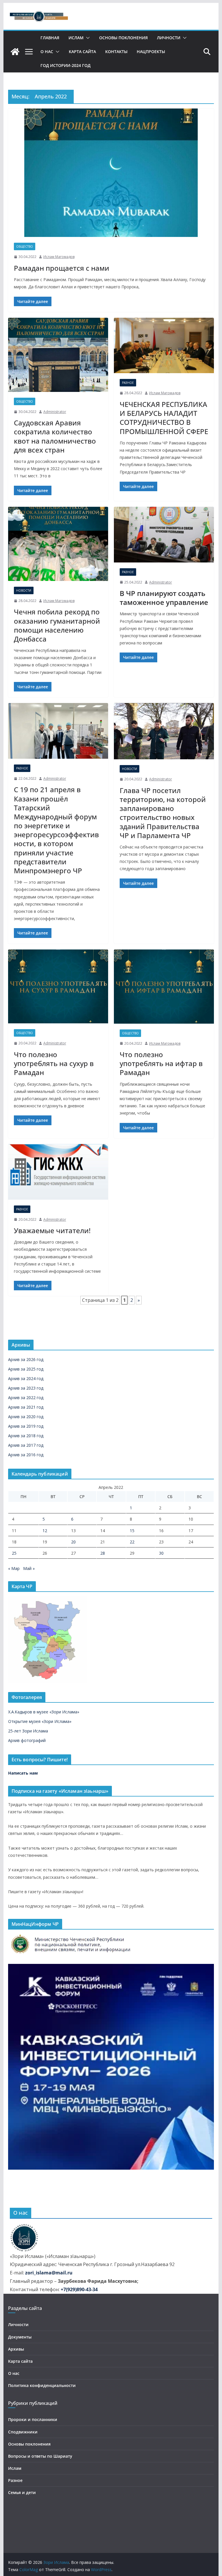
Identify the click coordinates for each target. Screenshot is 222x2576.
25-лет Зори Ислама (28, 1731)
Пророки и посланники (33, 2419)
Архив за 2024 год (26, 1378)
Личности (169, 38)
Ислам (76, 38)
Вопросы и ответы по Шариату (40, 2456)
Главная (50, 38)
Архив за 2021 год (26, 1407)
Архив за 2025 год (26, 1369)
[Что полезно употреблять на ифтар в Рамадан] (164, 987)
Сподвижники (23, 2432)
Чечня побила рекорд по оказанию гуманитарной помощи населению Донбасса (57, 625)
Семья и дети (22, 2492)
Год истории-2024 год (65, 65)
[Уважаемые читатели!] (58, 1172)
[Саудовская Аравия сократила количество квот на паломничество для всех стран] (58, 355)
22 (132, 1542)
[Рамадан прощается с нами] (111, 173)
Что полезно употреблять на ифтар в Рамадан (161, 1063)
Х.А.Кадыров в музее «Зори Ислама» (44, 1712)
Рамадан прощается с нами (62, 268)
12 (45, 1531)
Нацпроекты (151, 52)
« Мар (14, 1568)
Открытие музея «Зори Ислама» (40, 1721)
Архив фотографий (27, 1740)
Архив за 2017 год (26, 1445)
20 (73, 1542)
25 (14, 1553)
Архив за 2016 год (26, 1455)
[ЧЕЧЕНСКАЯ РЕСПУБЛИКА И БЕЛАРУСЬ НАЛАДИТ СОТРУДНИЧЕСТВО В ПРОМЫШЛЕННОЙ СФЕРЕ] (164, 346)
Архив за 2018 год (26, 1436)
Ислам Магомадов (59, 257)
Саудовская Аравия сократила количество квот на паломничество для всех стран (55, 436)
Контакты (116, 52)
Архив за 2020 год (26, 1417)
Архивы (16, 2349)
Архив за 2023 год (26, 1388)
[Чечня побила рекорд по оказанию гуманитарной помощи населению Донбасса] (58, 544)
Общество (25, 246)
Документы (20, 2337)
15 (132, 1531)
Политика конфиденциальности (42, 2385)
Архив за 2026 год (26, 1359)
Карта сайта (82, 52)
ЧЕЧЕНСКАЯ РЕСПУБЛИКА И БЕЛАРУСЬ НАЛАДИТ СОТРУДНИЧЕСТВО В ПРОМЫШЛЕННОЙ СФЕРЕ (164, 418)
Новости (24, 590)
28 (103, 1553)
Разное (128, 383)
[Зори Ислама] (15, 52)
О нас (47, 52)
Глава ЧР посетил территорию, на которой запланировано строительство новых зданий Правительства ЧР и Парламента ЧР (163, 813)
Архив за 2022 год (26, 1398)
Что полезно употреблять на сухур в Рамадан (54, 1063)
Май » (29, 1568)
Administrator (55, 412)
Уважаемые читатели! (52, 1230)
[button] (87, 38)
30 (161, 1553)
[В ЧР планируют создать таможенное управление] (164, 535)
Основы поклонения (123, 38)
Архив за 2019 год (26, 1426)
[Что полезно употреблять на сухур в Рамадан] (58, 987)
